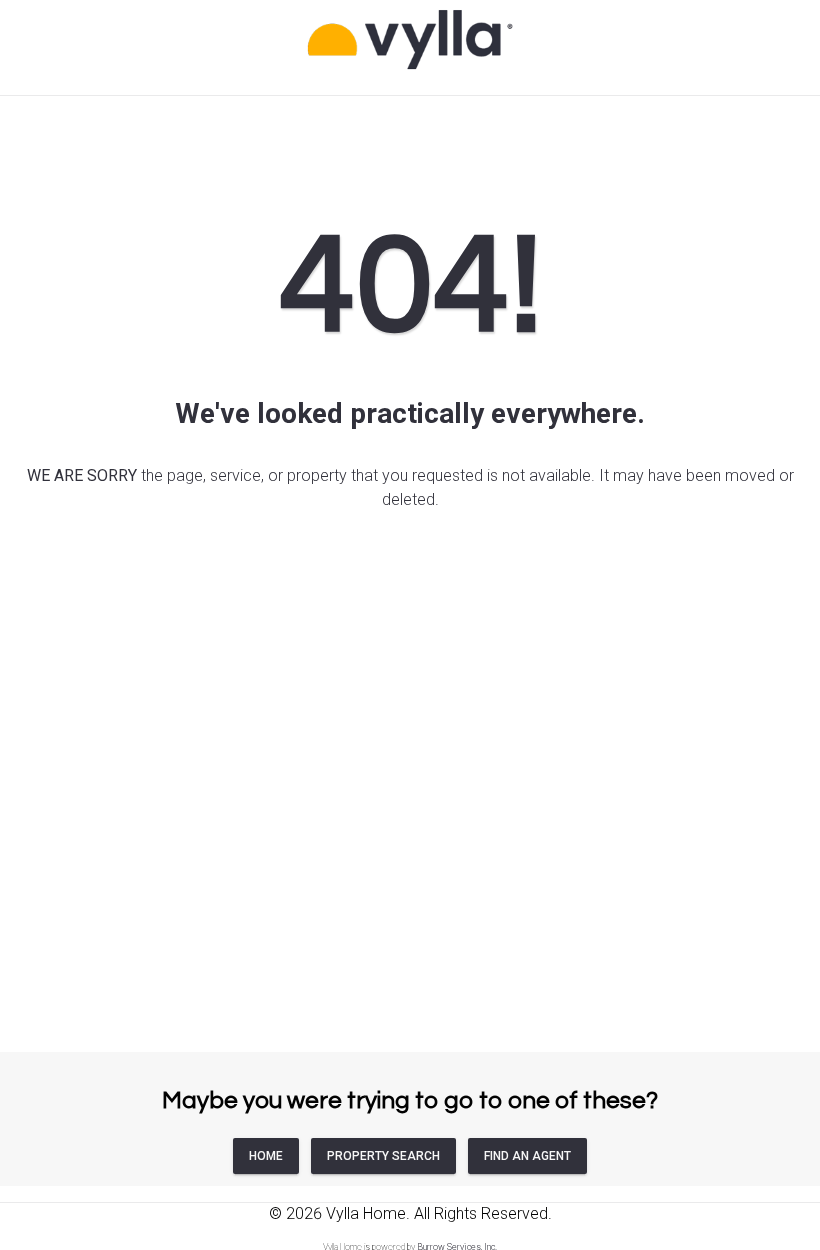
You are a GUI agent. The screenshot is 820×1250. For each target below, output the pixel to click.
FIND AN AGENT (527, 1156)
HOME (266, 1156)
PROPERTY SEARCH (383, 1156)
